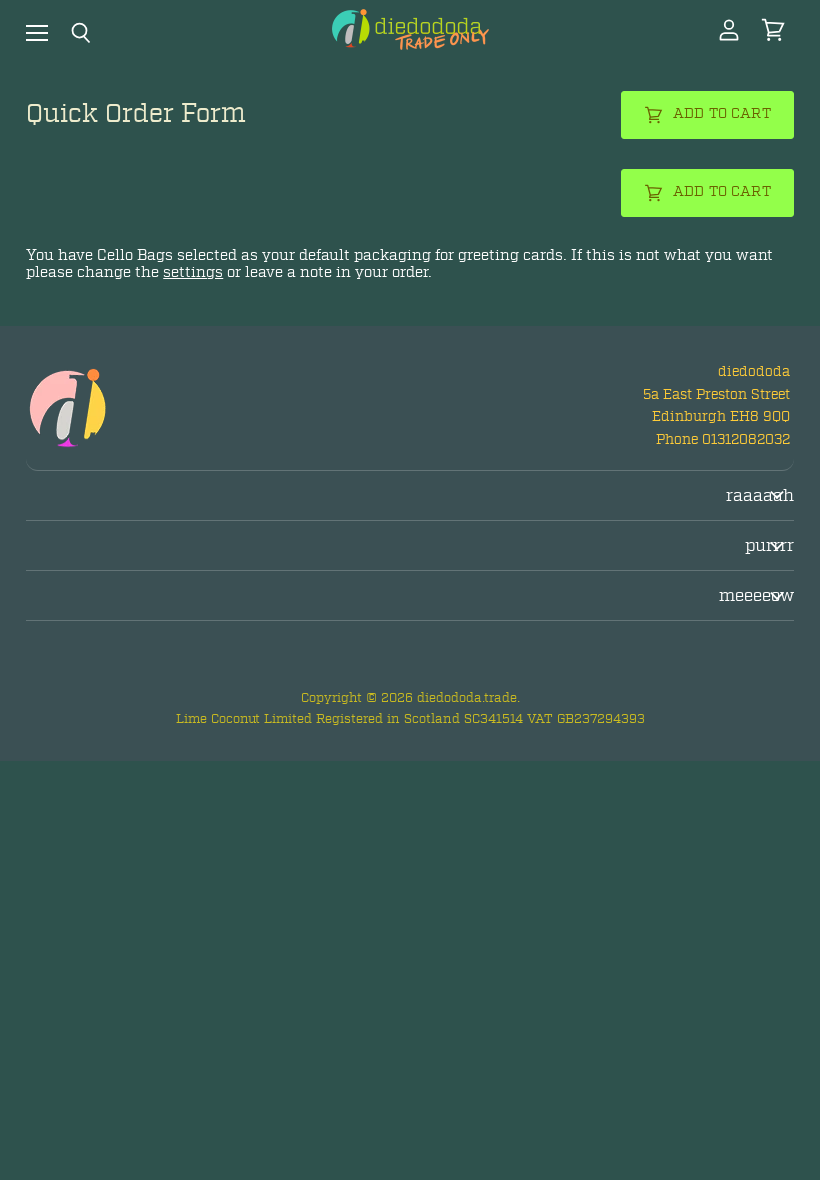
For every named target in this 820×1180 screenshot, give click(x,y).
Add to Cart (722, 113)
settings (193, 272)
